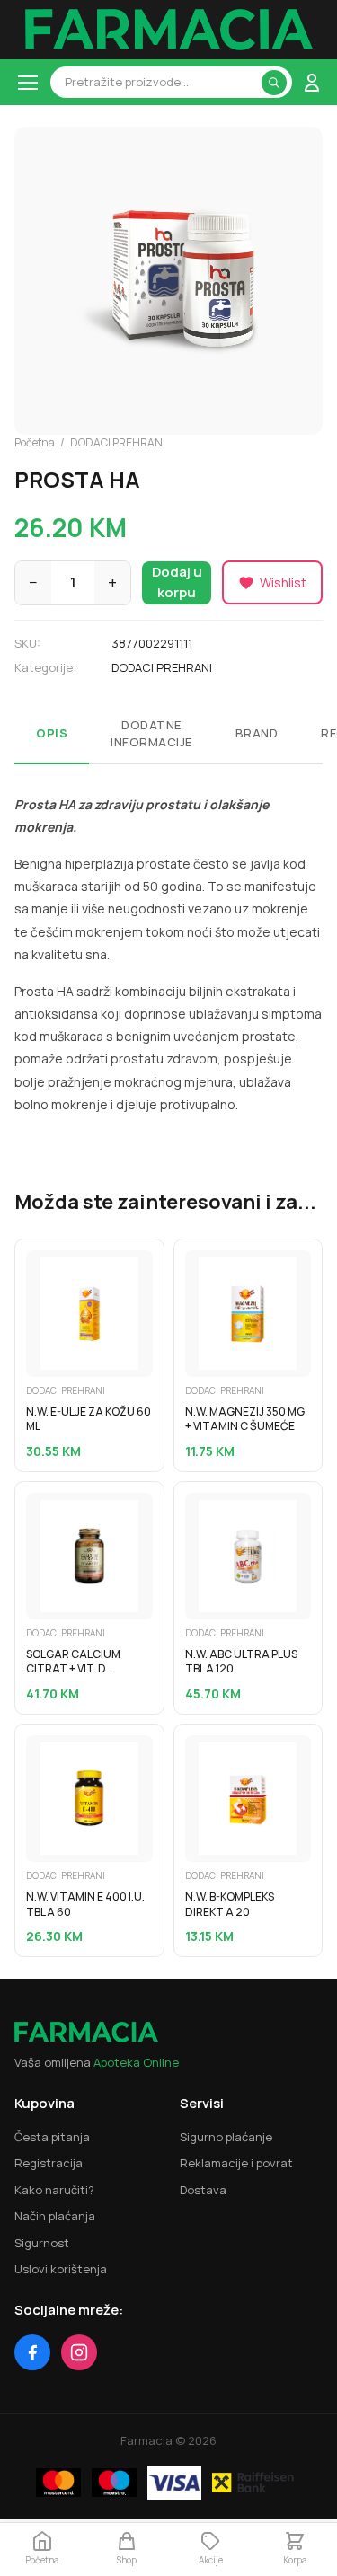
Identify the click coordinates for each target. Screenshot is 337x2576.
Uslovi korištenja (61, 2269)
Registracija (49, 2163)
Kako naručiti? (54, 2190)
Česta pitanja (52, 2137)
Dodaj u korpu (177, 582)
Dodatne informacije (151, 734)
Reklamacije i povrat (236, 2163)
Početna (35, 442)
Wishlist (283, 582)
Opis (52, 733)
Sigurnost (42, 2243)
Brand (257, 733)
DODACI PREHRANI (118, 442)
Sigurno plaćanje (226, 2137)
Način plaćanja (55, 2216)
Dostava (203, 2190)
